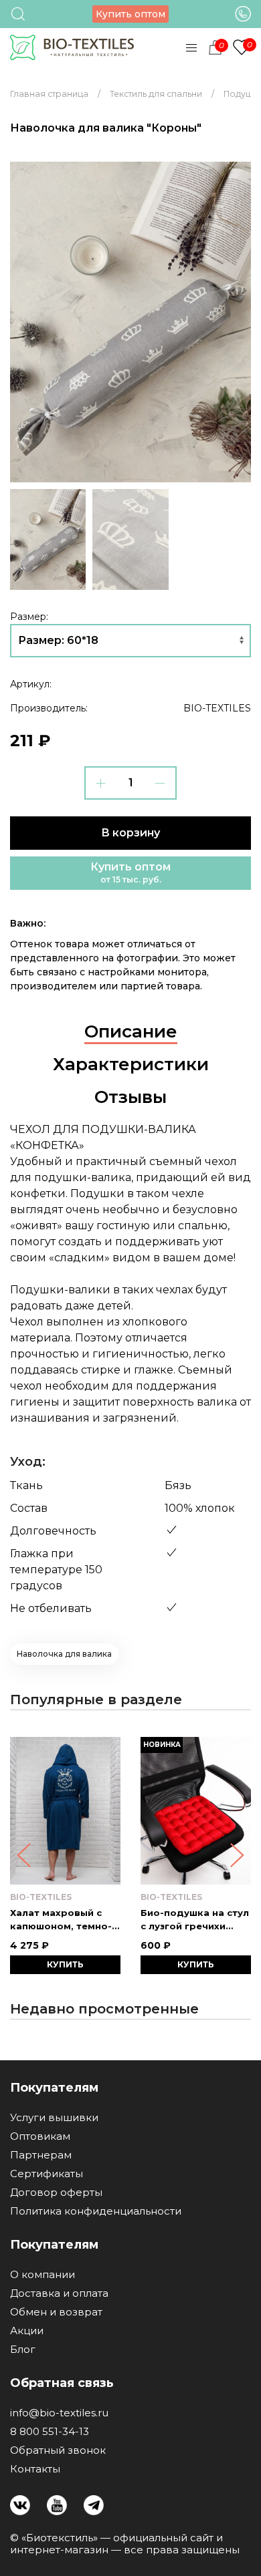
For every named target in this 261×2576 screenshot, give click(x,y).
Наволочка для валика (64, 1654)
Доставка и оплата (59, 2293)
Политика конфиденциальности (96, 2211)
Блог (23, 2350)
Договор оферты (56, 2193)
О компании (42, 2275)
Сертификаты (47, 2174)
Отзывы (130, 1097)
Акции (27, 2331)
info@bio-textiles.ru (59, 2413)
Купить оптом (130, 14)
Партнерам (41, 2155)
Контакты (35, 2469)
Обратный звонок (58, 2450)
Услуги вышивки (54, 2118)
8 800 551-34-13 (50, 2432)
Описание (131, 1031)
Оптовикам (40, 2136)
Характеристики (131, 1064)
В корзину (130, 833)
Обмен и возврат (56, 2312)
